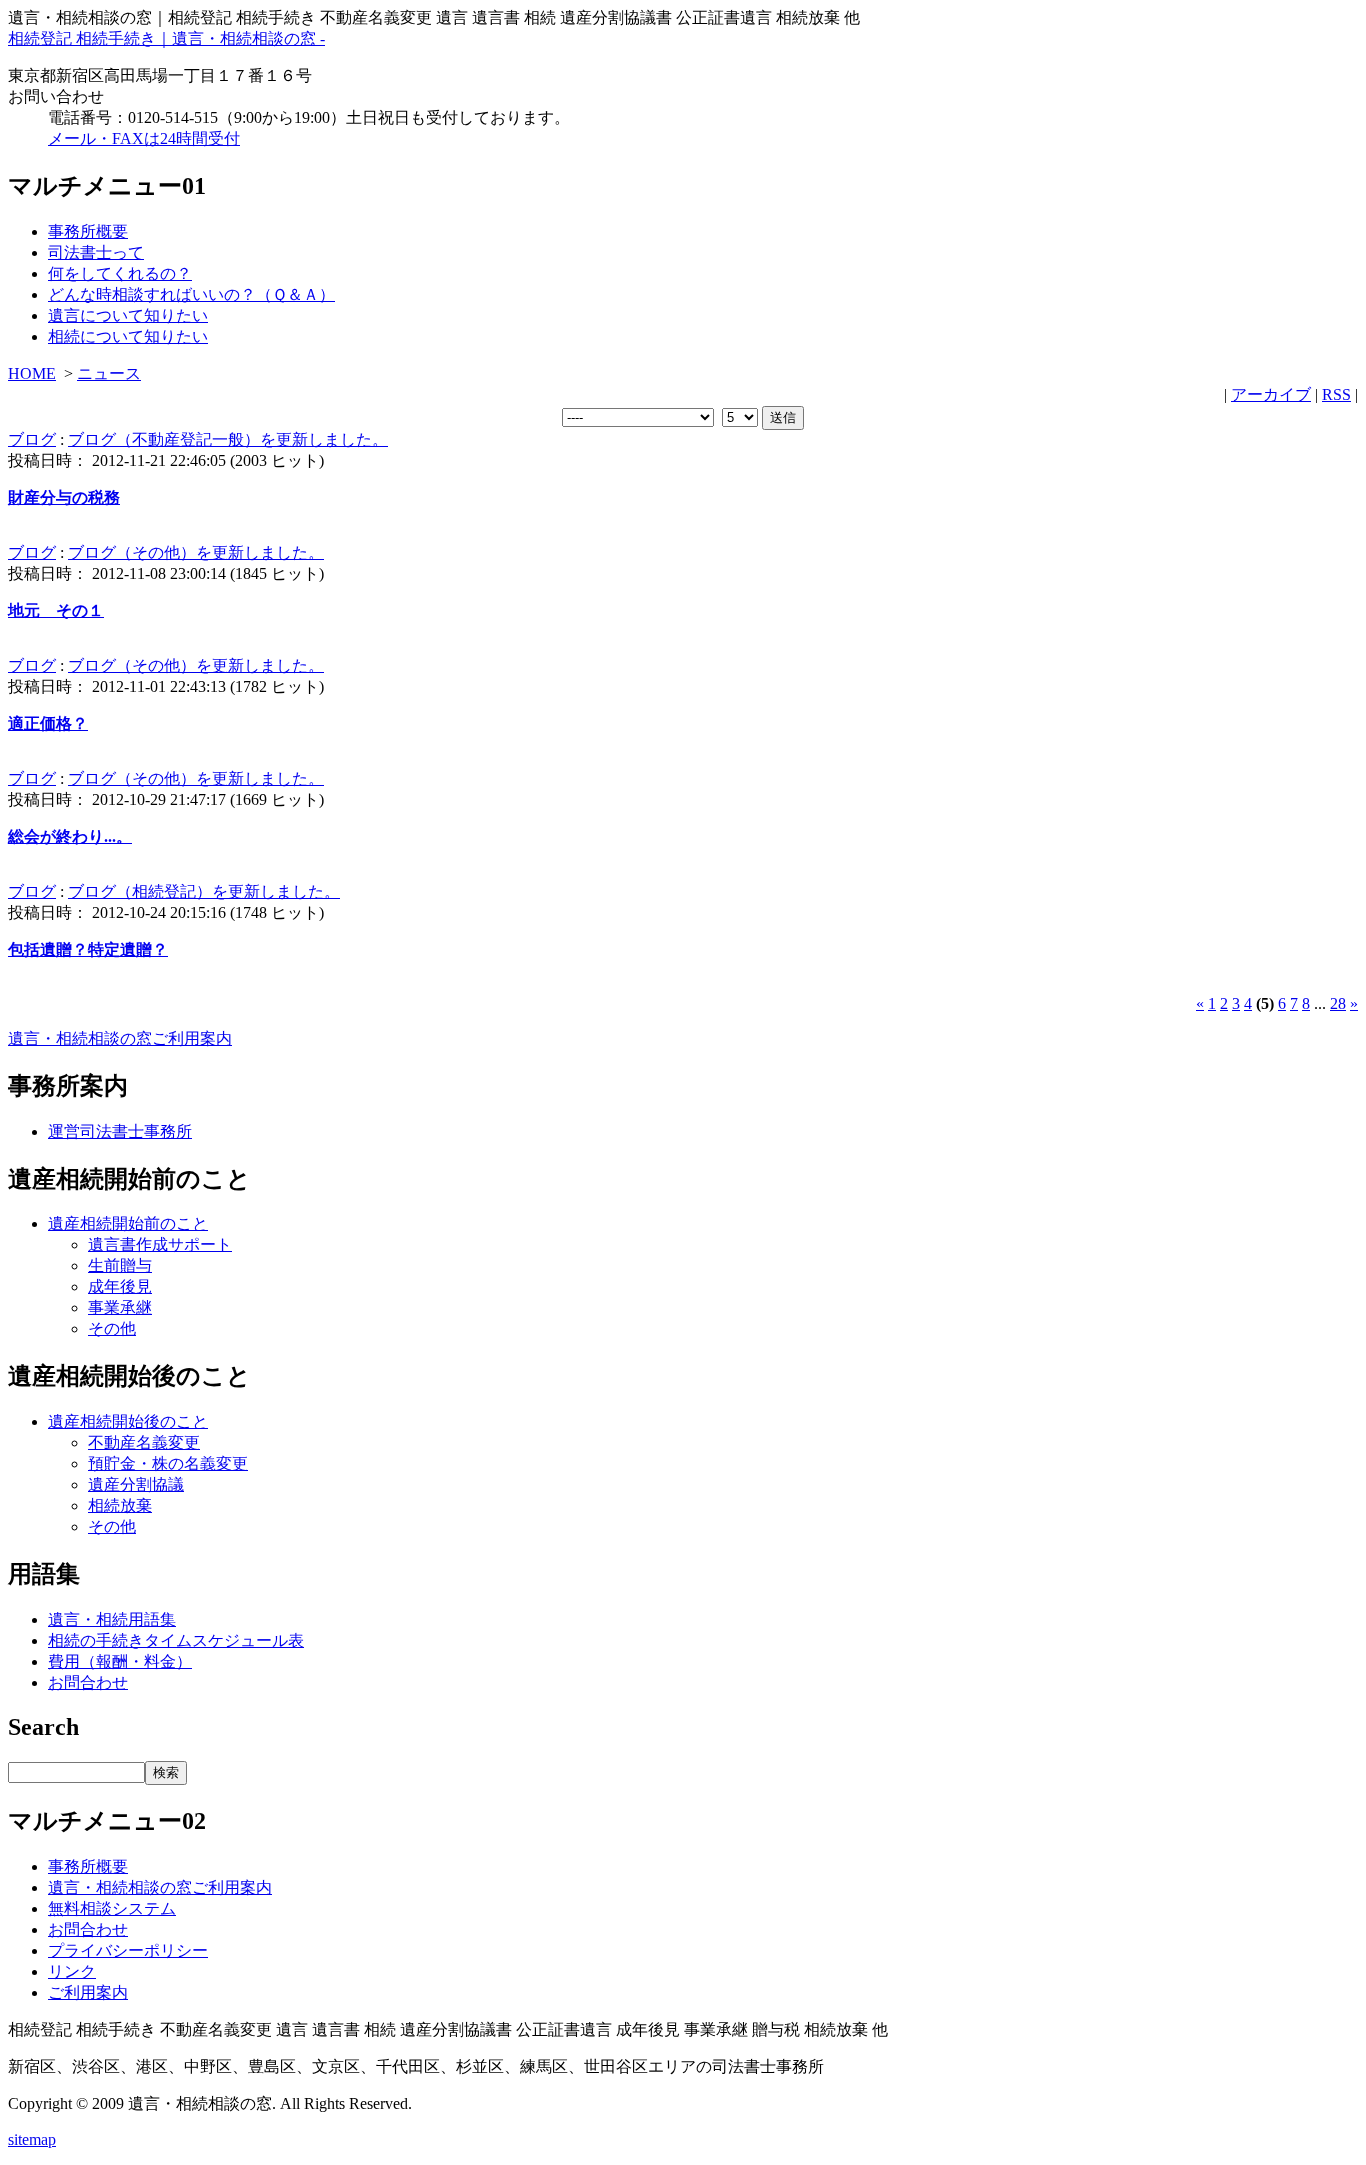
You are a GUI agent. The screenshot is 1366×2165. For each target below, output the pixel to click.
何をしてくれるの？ (120, 273)
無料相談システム (112, 1908)
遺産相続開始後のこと (128, 1421)
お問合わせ (88, 1682)
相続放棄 (120, 1505)
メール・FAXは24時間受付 (144, 138)
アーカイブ (1271, 394)
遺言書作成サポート (160, 1244)
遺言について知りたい (128, 315)
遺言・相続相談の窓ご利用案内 (120, 1038)
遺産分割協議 (136, 1484)
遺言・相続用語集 (112, 1619)
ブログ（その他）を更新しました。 (196, 552)
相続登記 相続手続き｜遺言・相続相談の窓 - (166, 38)
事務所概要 (88, 231)
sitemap (32, 2139)
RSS (1336, 394)
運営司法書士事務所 (120, 1131)
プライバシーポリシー (128, 1950)
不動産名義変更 (144, 1442)
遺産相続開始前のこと (128, 1223)
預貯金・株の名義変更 (168, 1463)
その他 (112, 1328)
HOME (32, 373)
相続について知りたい (128, 336)
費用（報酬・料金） (120, 1661)
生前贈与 (120, 1265)
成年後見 (120, 1286)
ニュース (109, 373)
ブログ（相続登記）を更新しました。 (204, 891)
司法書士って (96, 252)
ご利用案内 (88, 1992)
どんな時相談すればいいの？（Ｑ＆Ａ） (191, 294)
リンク (72, 1971)
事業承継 (120, 1307)
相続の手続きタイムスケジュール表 (176, 1640)
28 (1338, 1003)
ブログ (32, 439)
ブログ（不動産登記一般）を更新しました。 (228, 439)
